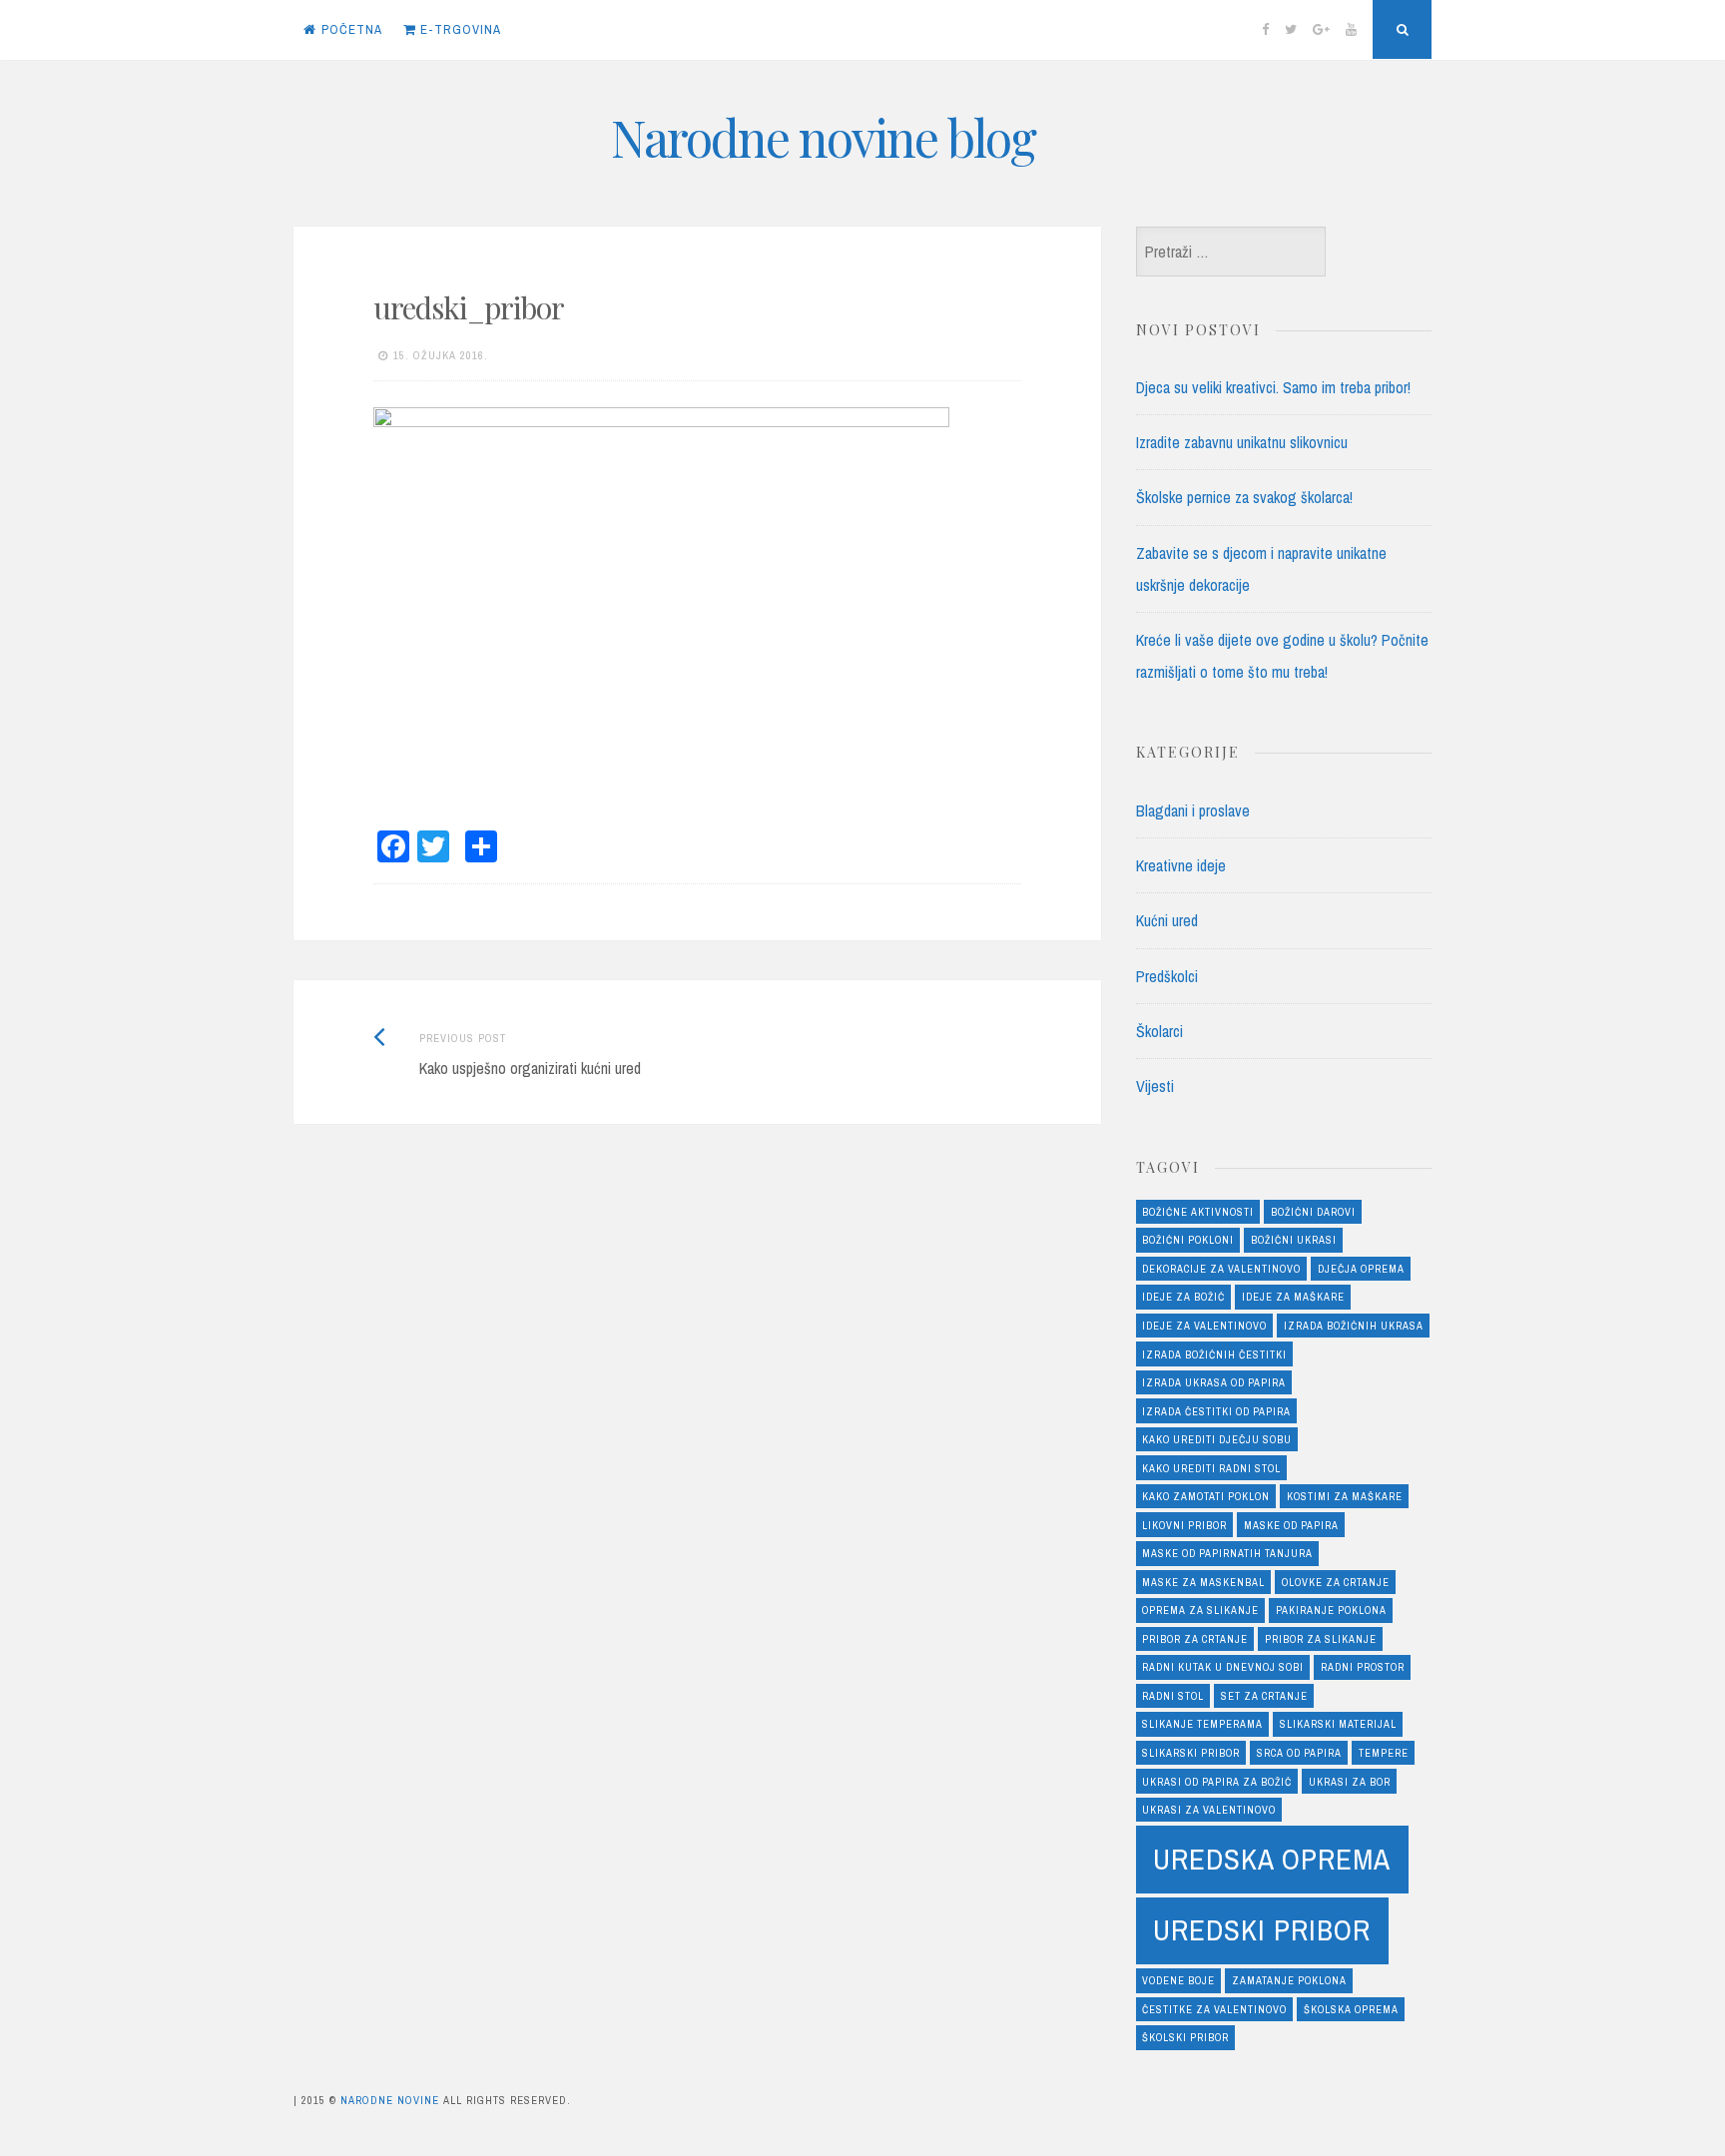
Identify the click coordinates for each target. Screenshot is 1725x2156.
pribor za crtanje (1195, 1639)
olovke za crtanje (1336, 1582)
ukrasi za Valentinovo (1209, 1810)
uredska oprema (1272, 1859)
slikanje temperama (1202, 1724)
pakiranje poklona (1331, 1610)
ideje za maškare (1293, 1297)
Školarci (1159, 1031)
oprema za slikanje (1200, 1610)
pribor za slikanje (1321, 1639)
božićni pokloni (1188, 1240)
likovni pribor (1184, 1525)
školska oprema (1351, 2009)
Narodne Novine (390, 2100)
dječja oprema (1361, 1269)
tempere (1384, 1753)
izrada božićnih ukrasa (1354, 1326)
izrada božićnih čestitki (1214, 1354)
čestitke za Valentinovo (1214, 2009)
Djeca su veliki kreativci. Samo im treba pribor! (1273, 387)
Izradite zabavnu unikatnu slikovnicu (1242, 442)
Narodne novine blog (823, 137)
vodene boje (1178, 1980)
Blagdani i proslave (1193, 810)
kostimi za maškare (1345, 1496)
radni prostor (1363, 1667)
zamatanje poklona (1289, 1980)
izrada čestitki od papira (1216, 1411)
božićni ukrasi (1294, 1240)
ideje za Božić (1183, 1297)
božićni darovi (1313, 1212)
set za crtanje (1264, 1696)
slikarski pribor (1191, 1753)
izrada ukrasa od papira (1214, 1382)
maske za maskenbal (1203, 1582)
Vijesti (1155, 1086)
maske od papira (1291, 1525)
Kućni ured (1167, 920)
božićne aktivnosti (1198, 1212)
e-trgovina (459, 29)
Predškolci (1167, 976)
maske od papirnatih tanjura (1227, 1553)
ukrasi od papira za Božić (1217, 1782)
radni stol (1173, 1696)
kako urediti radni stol (1211, 1468)
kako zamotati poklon (1206, 1496)
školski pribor (1185, 2037)
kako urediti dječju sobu (1217, 1439)
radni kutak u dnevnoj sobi (1223, 1667)
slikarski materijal (1338, 1724)
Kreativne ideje (1181, 865)
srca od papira (1299, 1753)
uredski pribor (1262, 1930)
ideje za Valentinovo (1204, 1326)
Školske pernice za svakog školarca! (1244, 497)
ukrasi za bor (1350, 1782)
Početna (352, 29)
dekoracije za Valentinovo (1221, 1269)
